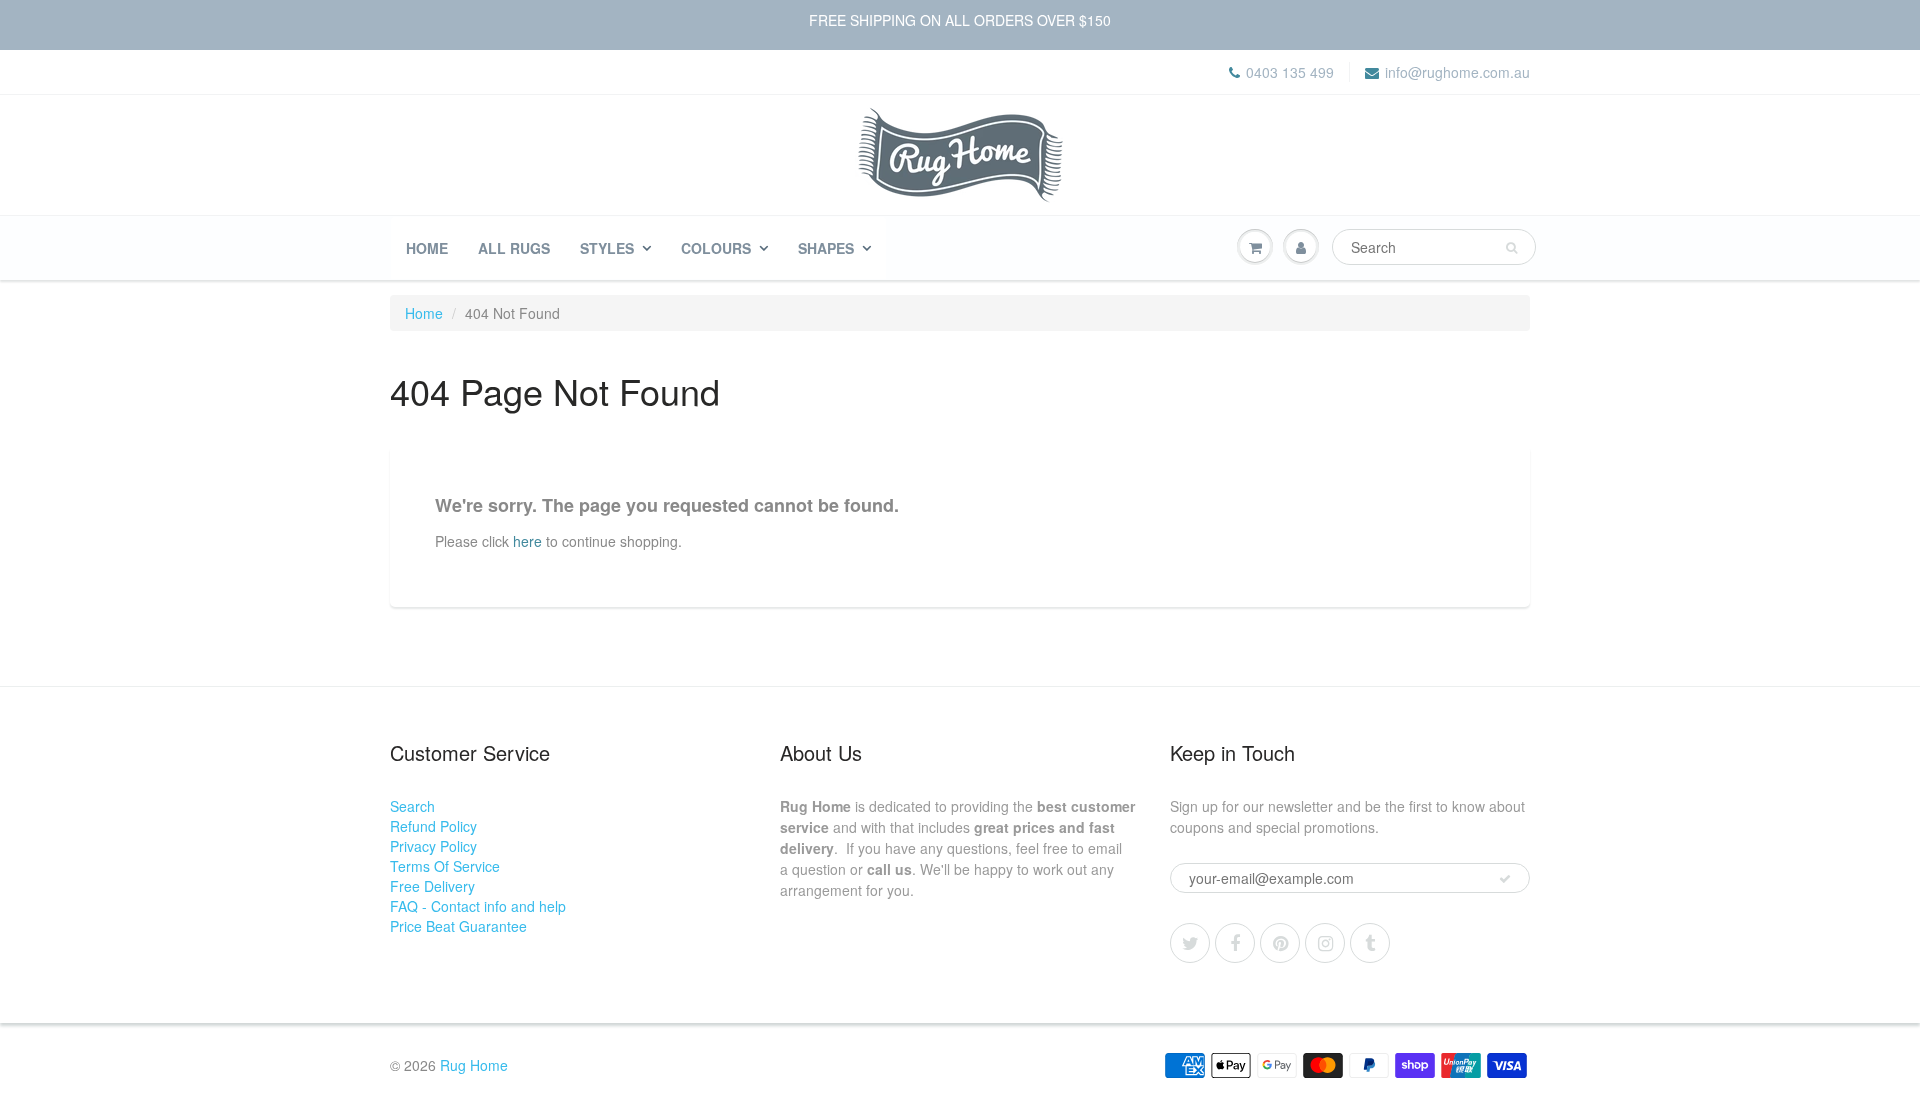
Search (412, 806)
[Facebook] (1235, 943)
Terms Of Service (445, 866)
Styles (607, 248)
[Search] (1511, 248)
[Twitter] (1190, 943)
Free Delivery (432, 886)
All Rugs (514, 248)
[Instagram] (1325, 943)
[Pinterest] (1280, 943)
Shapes (826, 248)
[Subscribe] (1505, 879)
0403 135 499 (1290, 72)
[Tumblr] (1370, 943)
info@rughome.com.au (1457, 72)
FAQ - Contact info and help (478, 906)
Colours (716, 248)
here (527, 540)
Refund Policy (433, 826)
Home (427, 248)
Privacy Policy (433, 846)
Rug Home (474, 1065)
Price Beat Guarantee (458, 926)
